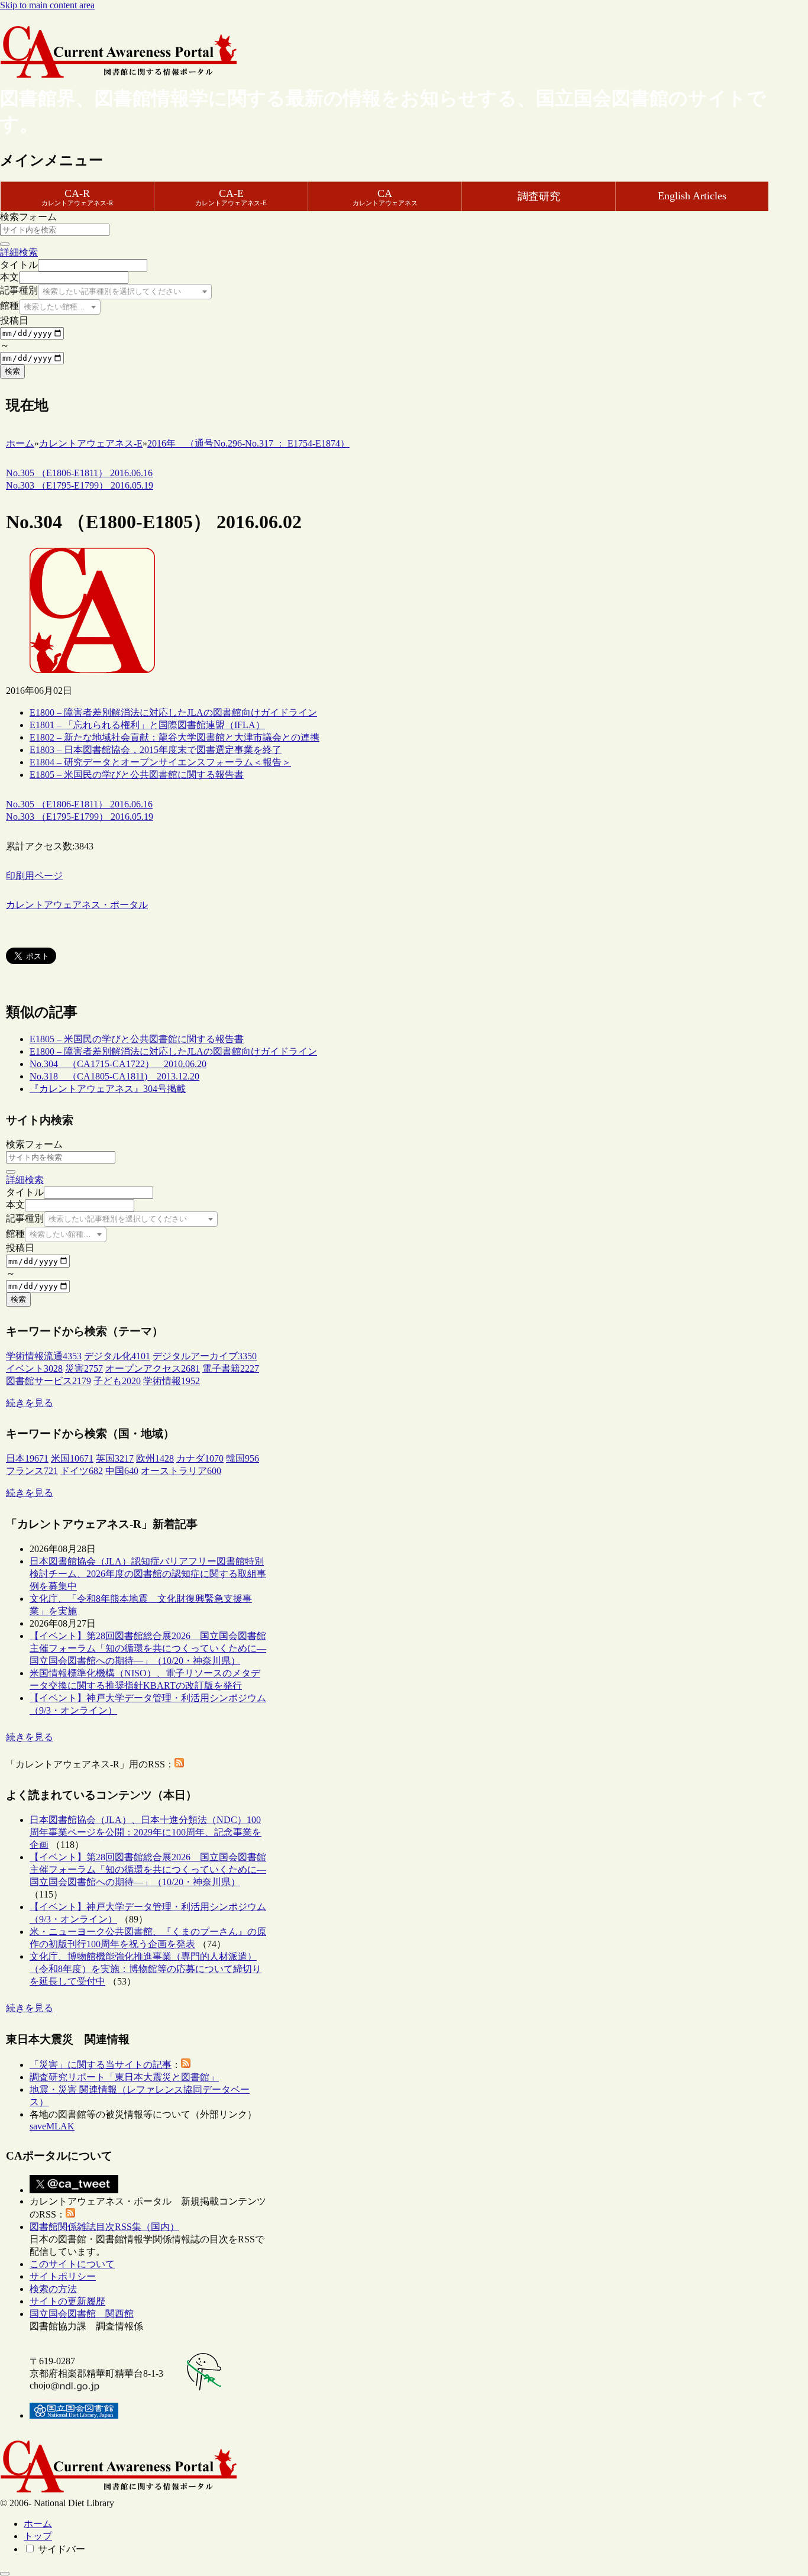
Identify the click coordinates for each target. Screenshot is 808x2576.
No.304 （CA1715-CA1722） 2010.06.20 (118, 1064)
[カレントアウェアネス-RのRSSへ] (179, 1764)
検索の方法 (53, 2289)
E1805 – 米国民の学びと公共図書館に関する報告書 (137, 775)
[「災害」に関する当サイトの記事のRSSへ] (186, 2065)
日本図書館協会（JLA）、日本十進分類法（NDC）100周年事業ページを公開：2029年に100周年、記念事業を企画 (146, 1832)
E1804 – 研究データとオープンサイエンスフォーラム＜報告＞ (160, 762)
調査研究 (539, 196)
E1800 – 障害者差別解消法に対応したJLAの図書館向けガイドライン (173, 712)
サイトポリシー (63, 2276)
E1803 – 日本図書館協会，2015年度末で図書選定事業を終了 (156, 750)
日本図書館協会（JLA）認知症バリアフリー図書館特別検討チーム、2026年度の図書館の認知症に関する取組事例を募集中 (148, 1574)
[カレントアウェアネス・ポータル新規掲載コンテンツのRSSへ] (70, 2214)
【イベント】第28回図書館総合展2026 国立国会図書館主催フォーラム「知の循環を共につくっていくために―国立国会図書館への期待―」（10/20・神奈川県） (148, 1648)
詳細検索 (19, 252)
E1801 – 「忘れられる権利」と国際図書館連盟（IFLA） (147, 725)
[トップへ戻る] (5, 2574)
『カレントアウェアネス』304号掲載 (108, 1089)
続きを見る (30, 1403)
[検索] (5, 244)
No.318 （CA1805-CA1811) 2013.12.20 (114, 1076)
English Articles (692, 196)
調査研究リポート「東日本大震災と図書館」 (124, 2077)
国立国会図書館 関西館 (82, 2314)
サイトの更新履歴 (67, 2301)
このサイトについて (72, 2264)
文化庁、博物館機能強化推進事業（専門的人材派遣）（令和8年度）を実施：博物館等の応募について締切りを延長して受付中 (146, 1969)
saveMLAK (52, 2126)
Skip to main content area (47, 5)
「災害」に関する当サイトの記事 (101, 2065)
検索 (12, 371)
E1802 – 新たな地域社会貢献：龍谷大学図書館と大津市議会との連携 (174, 737)
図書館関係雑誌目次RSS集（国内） (104, 2227)
